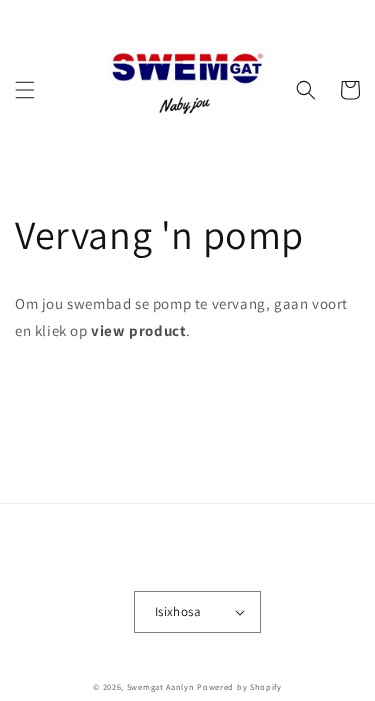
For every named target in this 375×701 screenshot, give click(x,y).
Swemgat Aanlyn (161, 686)
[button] (25, 90)
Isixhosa (178, 611)
